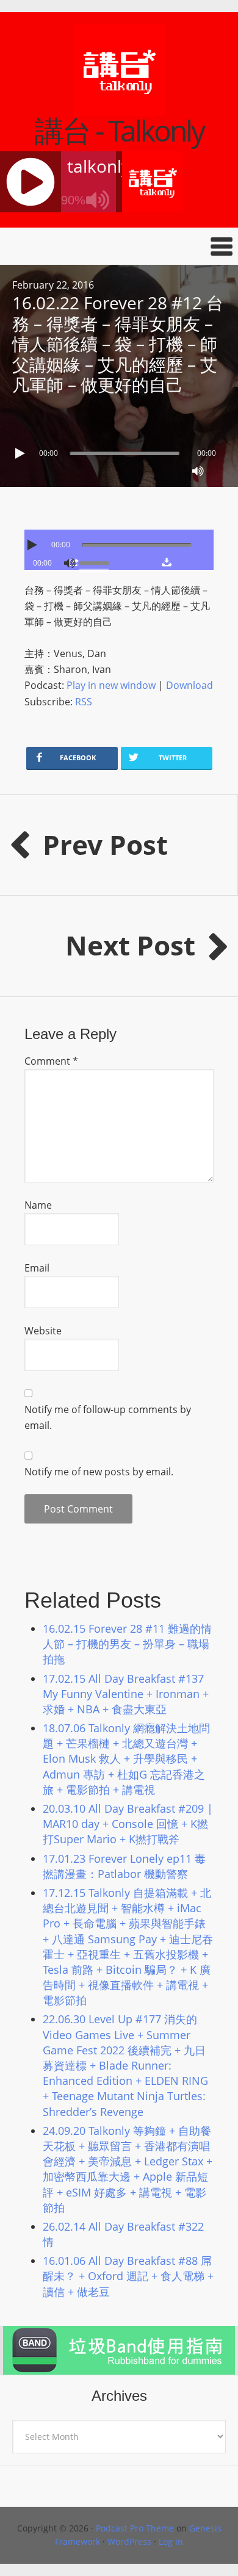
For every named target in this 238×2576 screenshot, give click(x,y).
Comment (51, 1061)
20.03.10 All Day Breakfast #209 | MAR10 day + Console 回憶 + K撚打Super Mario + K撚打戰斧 (128, 1824)
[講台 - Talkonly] (119, 108)
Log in (171, 2542)
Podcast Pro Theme (135, 2528)
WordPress (129, 2542)
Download (189, 685)
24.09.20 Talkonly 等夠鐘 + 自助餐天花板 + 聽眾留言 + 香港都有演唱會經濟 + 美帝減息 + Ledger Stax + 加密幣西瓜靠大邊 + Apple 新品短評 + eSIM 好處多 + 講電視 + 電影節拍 (128, 2169)
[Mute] (198, 471)
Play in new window (111, 685)
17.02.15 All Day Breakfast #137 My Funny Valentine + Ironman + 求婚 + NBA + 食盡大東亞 (126, 1694)
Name (38, 1205)
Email (37, 1268)
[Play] (21, 453)
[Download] (166, 562)
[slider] (97, 562)
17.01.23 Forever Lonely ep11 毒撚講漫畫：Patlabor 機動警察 (124, 1866)
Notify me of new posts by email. (99, 1472)
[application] (119, 450)
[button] (119, 246)
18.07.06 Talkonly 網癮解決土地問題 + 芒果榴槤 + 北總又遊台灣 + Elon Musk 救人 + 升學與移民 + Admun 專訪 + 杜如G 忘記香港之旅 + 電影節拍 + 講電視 (126, 1759)
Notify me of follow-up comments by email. (108, 1417)
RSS (84, 702)
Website (43, 1331)
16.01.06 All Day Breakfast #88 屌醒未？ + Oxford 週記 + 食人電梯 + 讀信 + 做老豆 (128, 2276)
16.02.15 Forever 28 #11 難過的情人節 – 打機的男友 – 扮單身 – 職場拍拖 (127, 1644)
